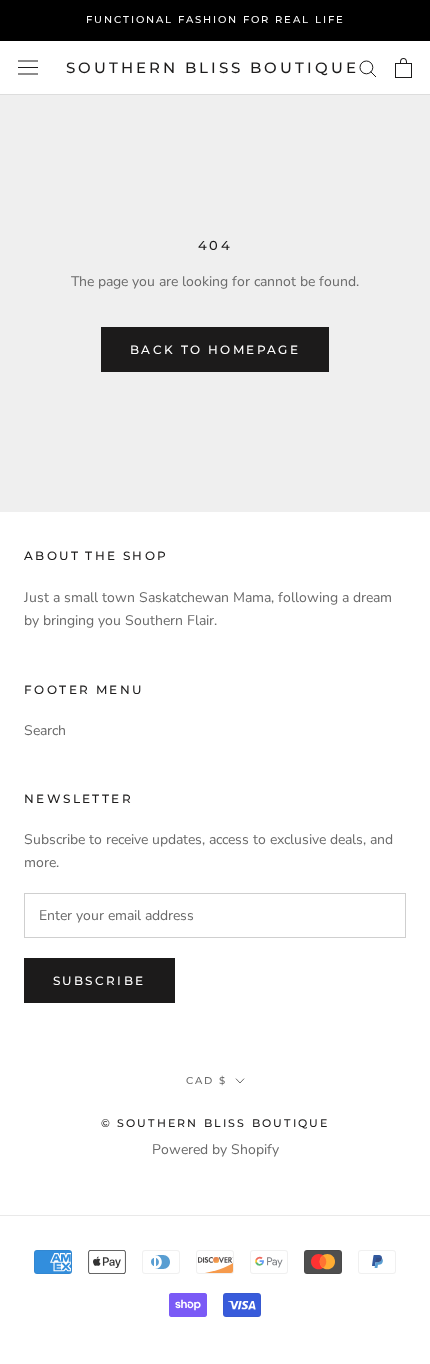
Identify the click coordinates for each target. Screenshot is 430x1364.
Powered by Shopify (215, 1149)
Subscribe (99, 980)
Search (45, 730)
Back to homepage (215, 349)
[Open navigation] (28, 67)
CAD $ (206, 1080)
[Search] (368, 67)
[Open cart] (403, 68)
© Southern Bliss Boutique (215, 1123)
